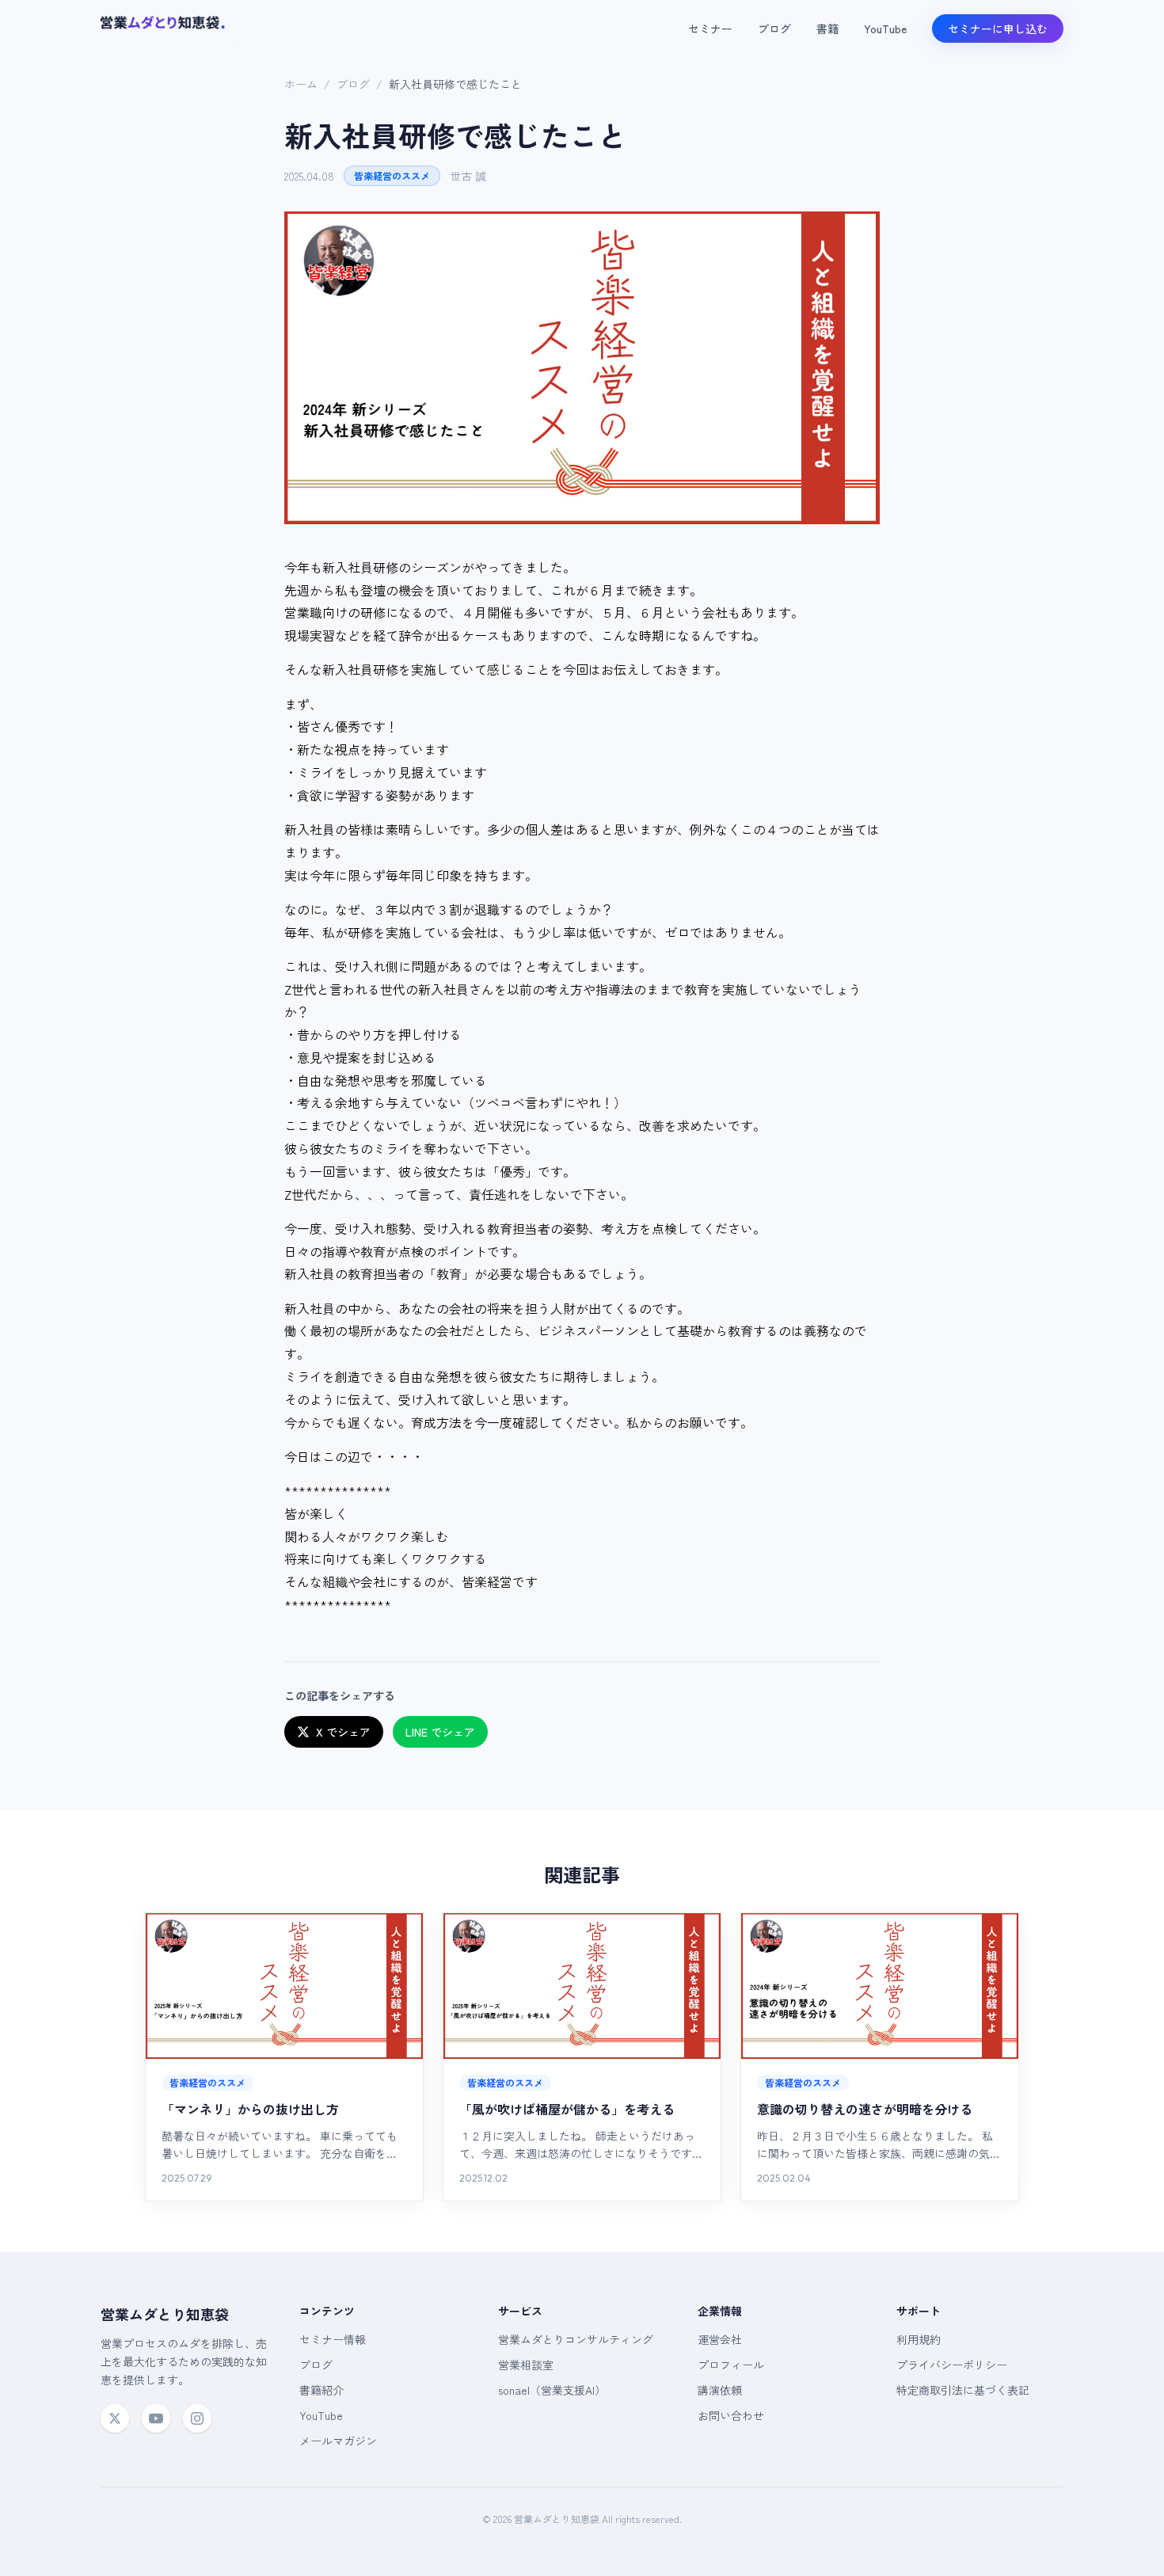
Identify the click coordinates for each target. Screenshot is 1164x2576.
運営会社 (720, 2339)
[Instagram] (197, 2418)
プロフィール (731, 2365)
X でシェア (343, 1732)
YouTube (885, 29)
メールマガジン (338, 2441)
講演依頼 (720, 2390)
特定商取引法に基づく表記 (963, 2390)
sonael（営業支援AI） (552, 2390)
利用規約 (919, 2339)
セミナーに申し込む (998, 29)
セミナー (710, 29)
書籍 (827, 29)
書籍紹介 (321, 2390)
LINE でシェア (440, 1732)
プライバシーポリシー (952, 2365)
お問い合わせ (731, 2415)
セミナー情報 (333, 2339)
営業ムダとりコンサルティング (576, 2339)
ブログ (774, 29)
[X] (115, 2418)
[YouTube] (156, 2418)
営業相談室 (526, 2365)
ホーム (301, 84)
